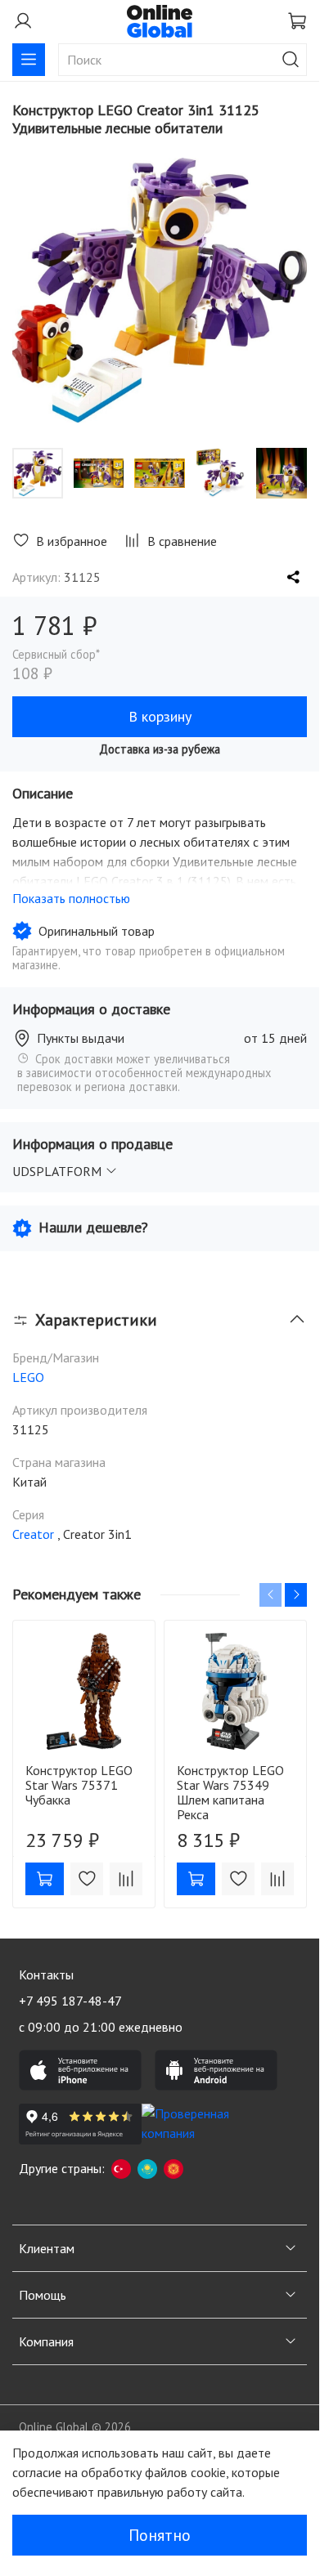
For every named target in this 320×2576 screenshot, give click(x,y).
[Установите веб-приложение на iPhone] (80, 2070)
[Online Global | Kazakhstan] (147, 2168)
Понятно (160, 2535)
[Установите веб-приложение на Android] (216, 2070)
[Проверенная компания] (203, 2124)
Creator (33, 1534)
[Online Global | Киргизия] (174, 2168)
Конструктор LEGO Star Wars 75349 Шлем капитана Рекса (230, 1792)
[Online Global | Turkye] (121, 2168)
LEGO (28, 1377)
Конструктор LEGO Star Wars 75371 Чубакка (79, 1785)
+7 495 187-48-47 (70, 2001)
